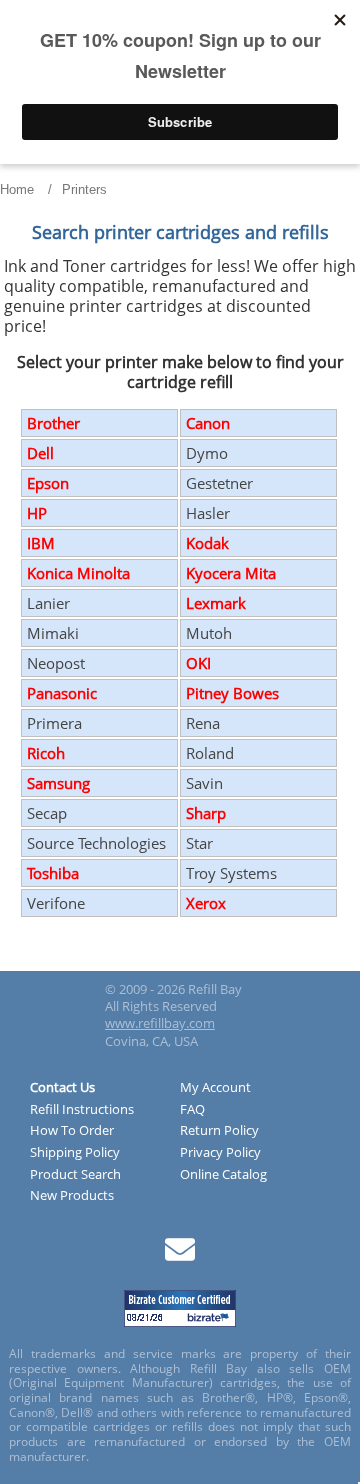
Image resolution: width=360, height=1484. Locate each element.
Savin (204, 783)
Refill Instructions (82, 1110)
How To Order (72, 1131)
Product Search (75, 1175)
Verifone (56, 903)
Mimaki (53, 633)
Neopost (56, 663)
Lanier (48, 603)
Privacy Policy (220, 1153)
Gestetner (219, 483)
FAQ (192, 1110)
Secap (47, 813)
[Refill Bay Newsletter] (180, 1256)
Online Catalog (223, 1175)
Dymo (207, 453)
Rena (203, 723)
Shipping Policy (75, 1153)
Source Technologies (96, 843)
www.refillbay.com (160, 1023)
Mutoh (209, 633)
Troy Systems (231, 873)
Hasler (208, 513)
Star (199, 843)
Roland (210, 753)
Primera (54, 723)
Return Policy (219, 1131)
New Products (72, 1196)
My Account (215, 1088)
